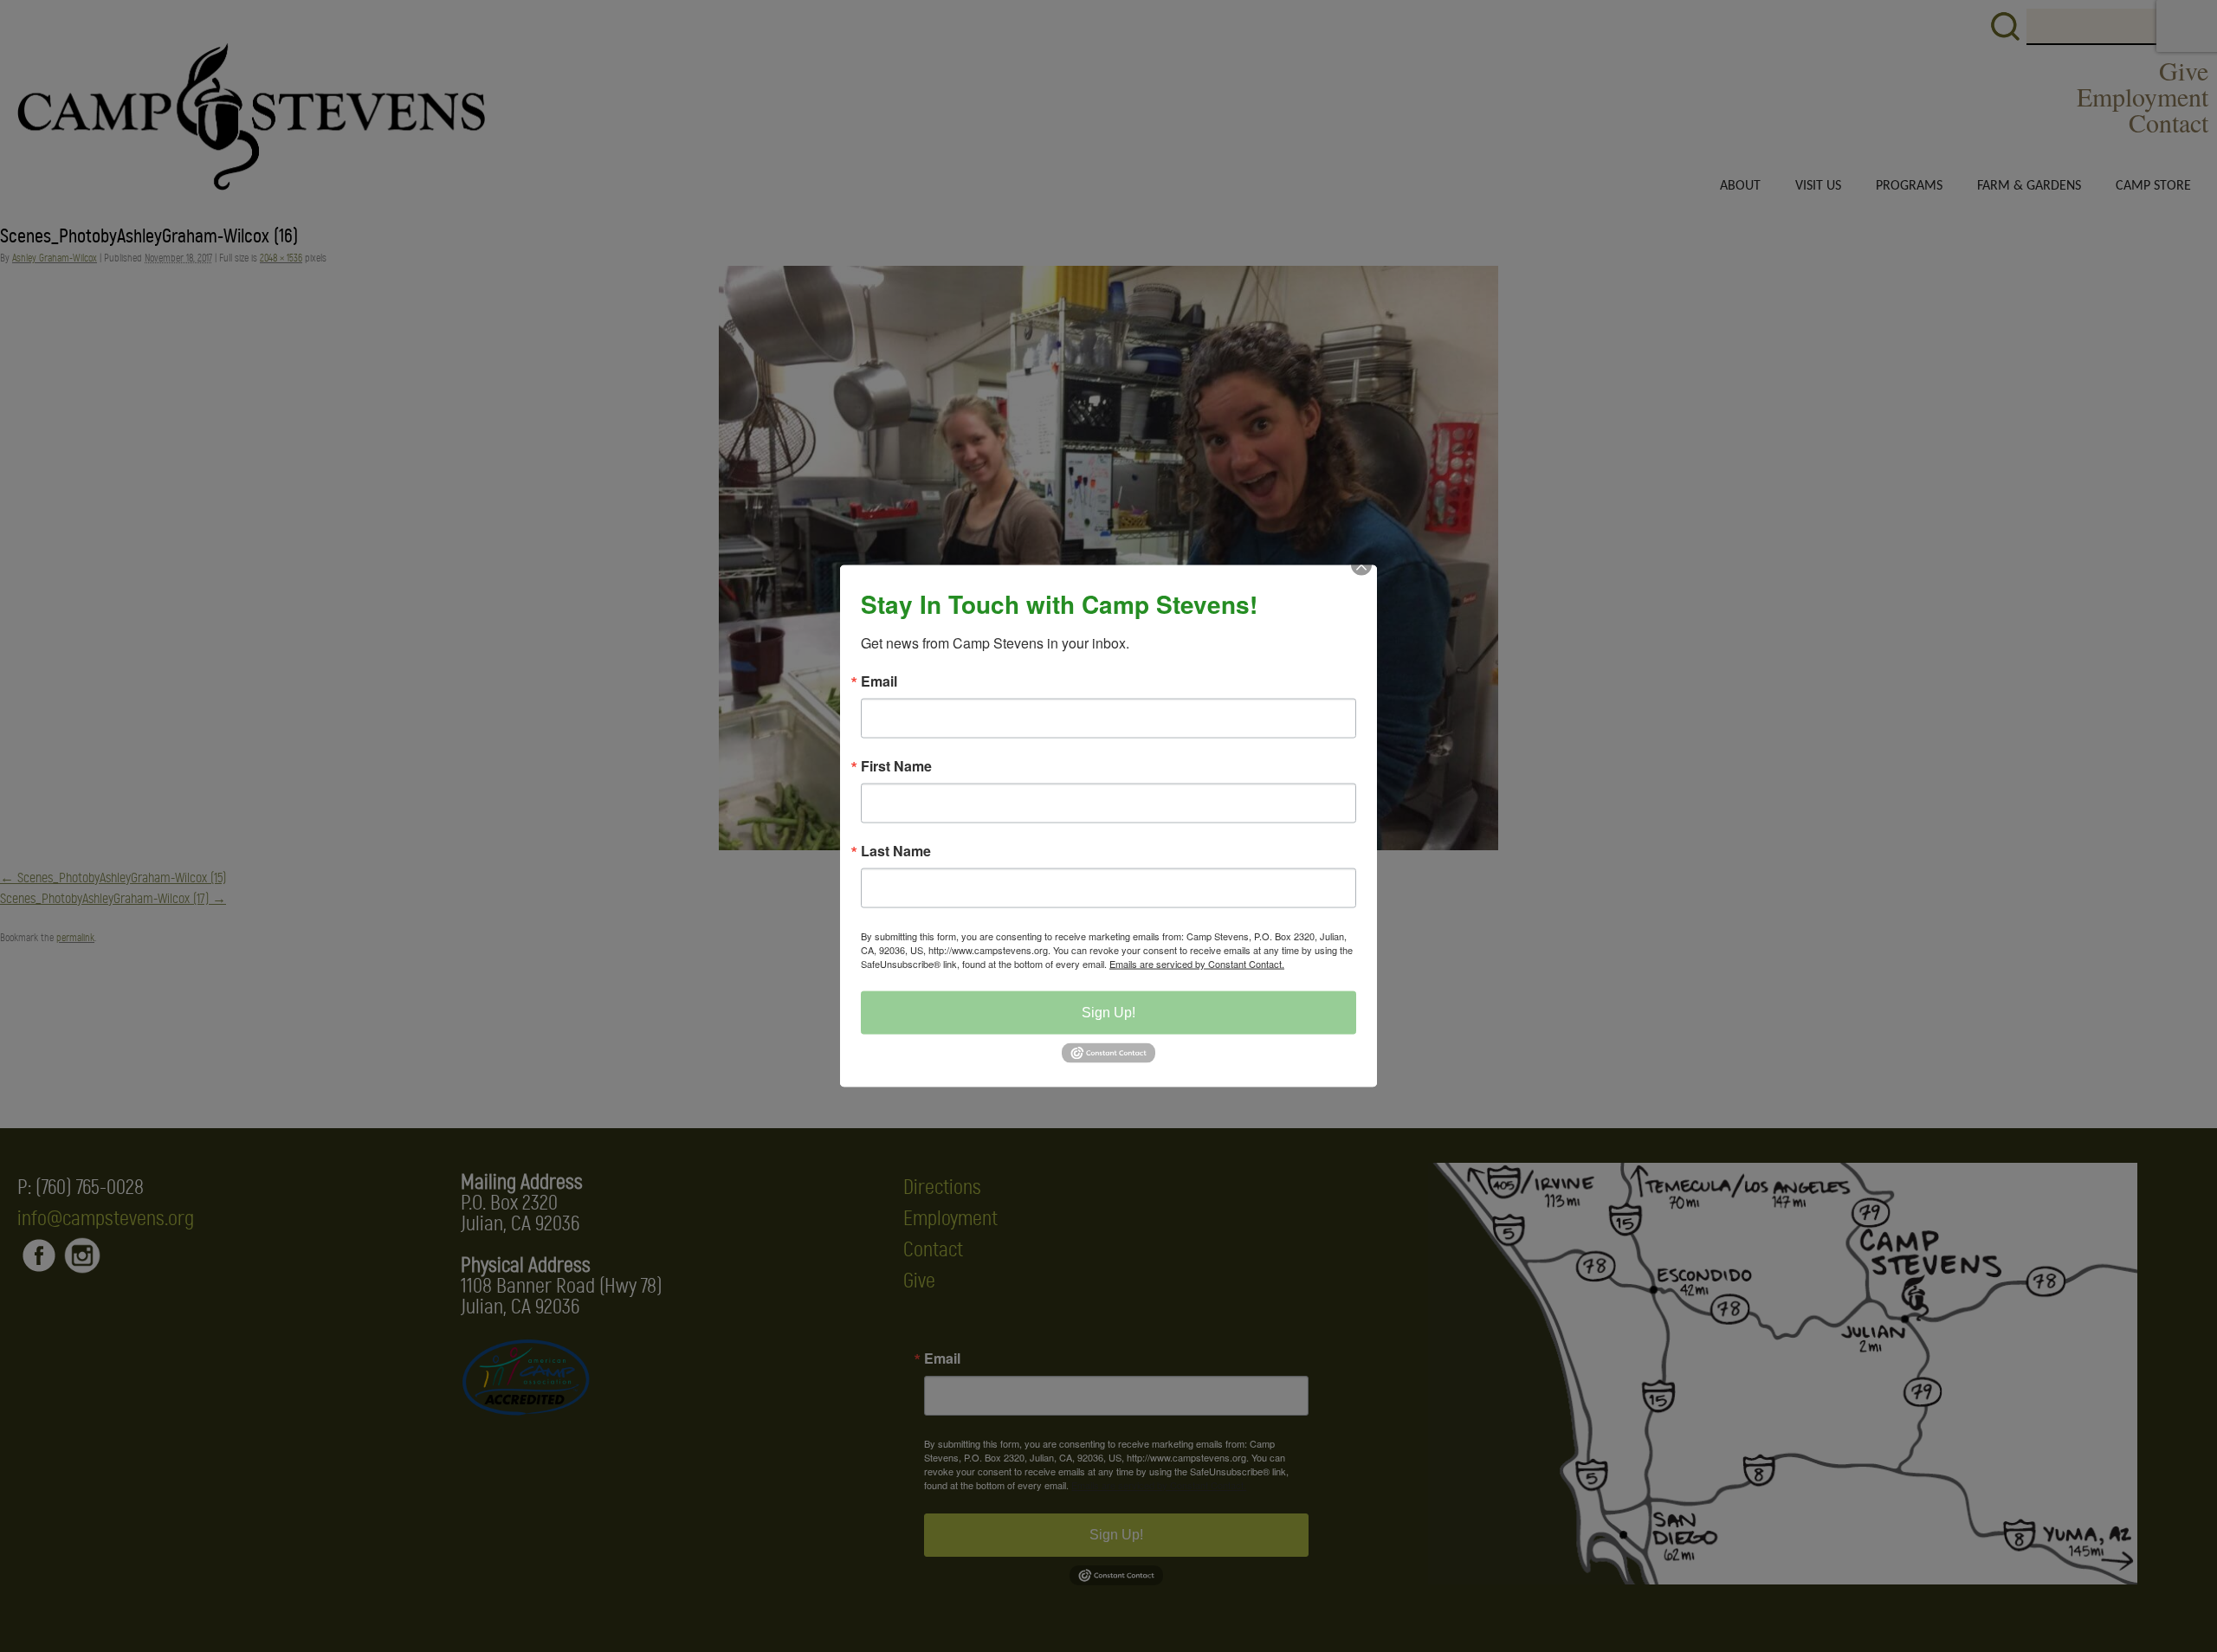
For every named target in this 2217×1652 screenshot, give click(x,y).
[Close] (1361, 581)
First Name (896, 766)
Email (879, 681)
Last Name (896, 851)
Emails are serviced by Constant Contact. (1197, 964)
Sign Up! (1108, 1013)
